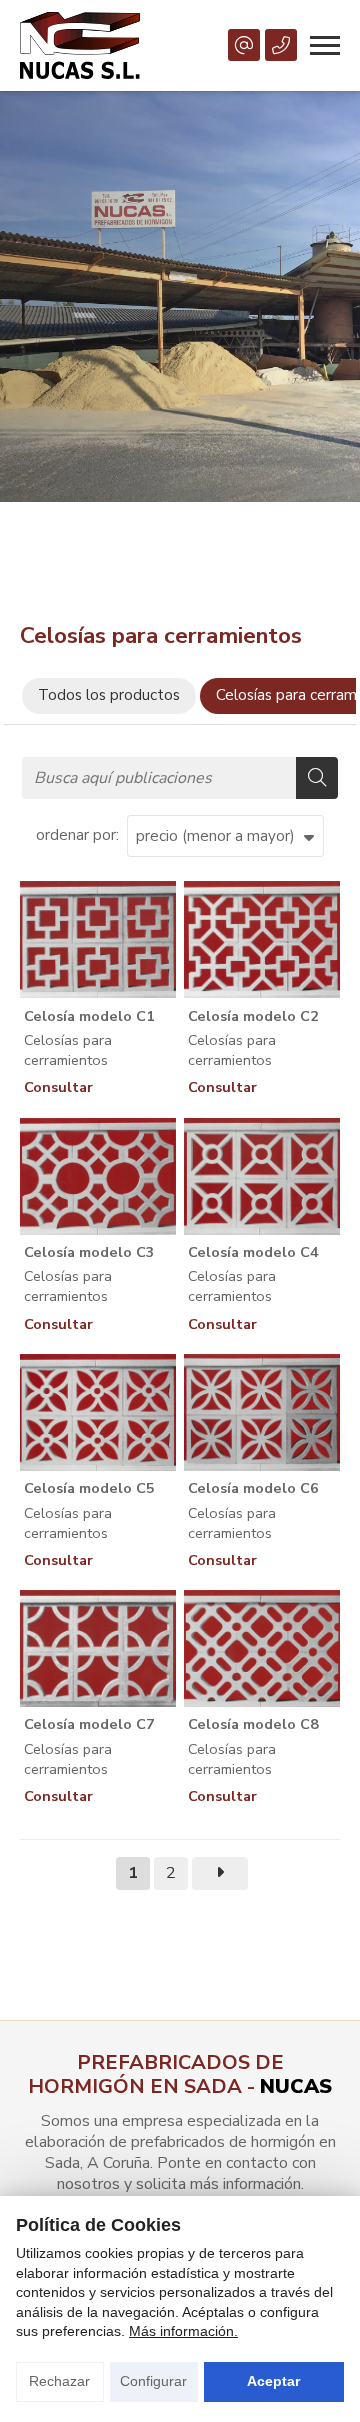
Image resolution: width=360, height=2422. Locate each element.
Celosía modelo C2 (253, 1016)
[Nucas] (80, 45)
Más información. (183, 2331)
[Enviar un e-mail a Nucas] (244, 45)
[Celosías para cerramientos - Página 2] (220, 1874)
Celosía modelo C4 (253, 1252)
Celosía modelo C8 (253, 1724)
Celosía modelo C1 (89, 1016)
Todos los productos (109, 695)
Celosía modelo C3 (89, 1252)
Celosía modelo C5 (89, 1488)
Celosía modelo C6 (253, 1488)
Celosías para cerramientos (68, 1050)
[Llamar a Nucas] (281, 45)
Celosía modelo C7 (89, 1724)
